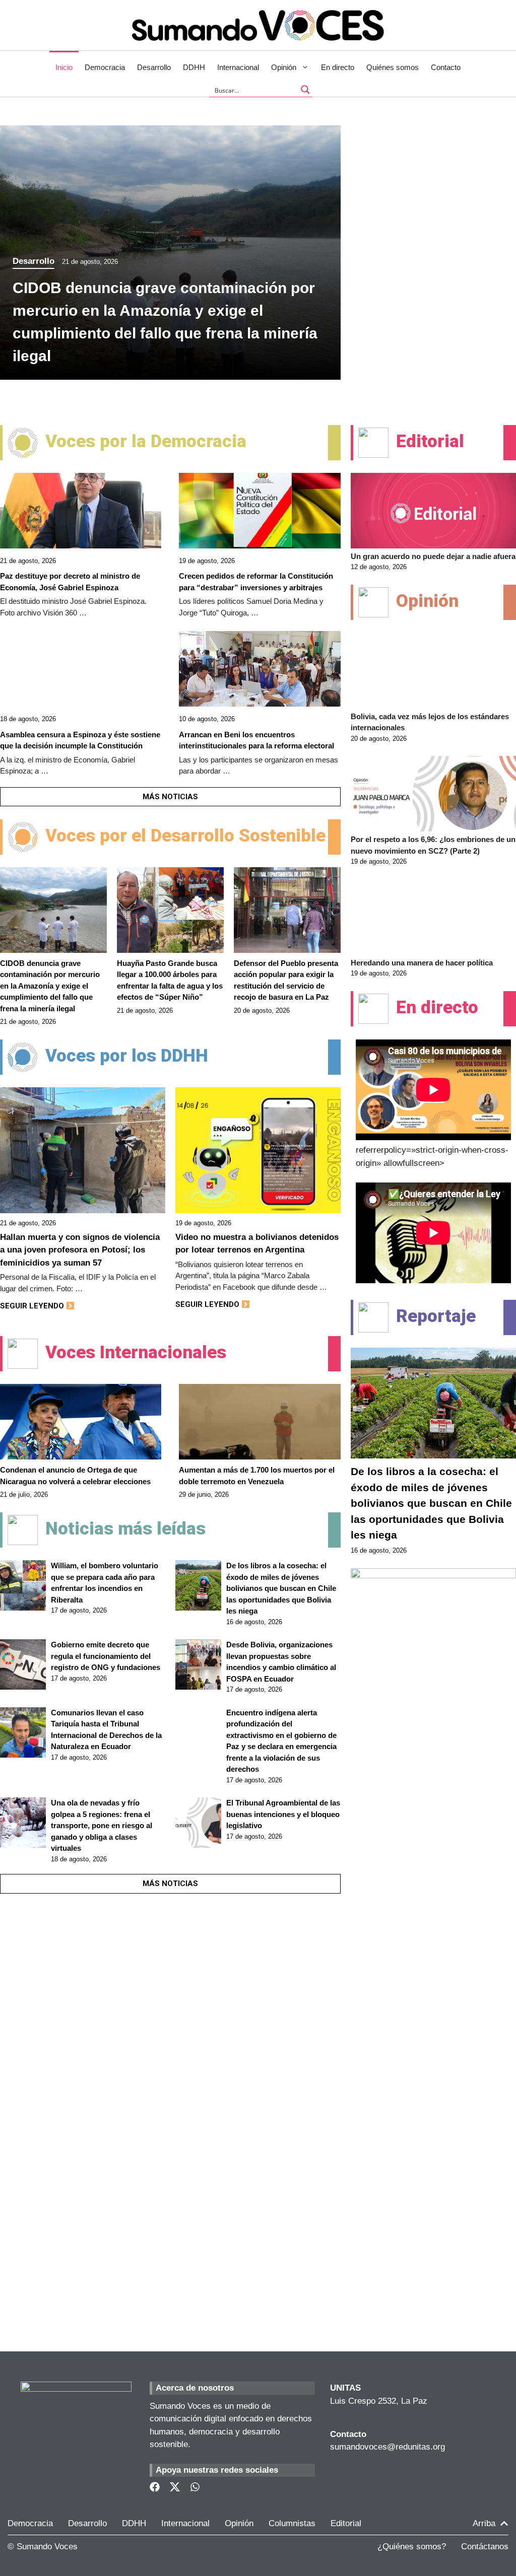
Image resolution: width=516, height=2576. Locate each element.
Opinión (284, 67)
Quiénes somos (393, 67)
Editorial (346, 2523)
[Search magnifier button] (305, 90)
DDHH (194, 67)
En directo (338, 67)
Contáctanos (485, 2547)
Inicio (64, 67)
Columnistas (292, 2523)
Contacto (446, 67)
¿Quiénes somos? (412, 2547)
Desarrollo (154, 67)
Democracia (105, 67)
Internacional (238, 67)
